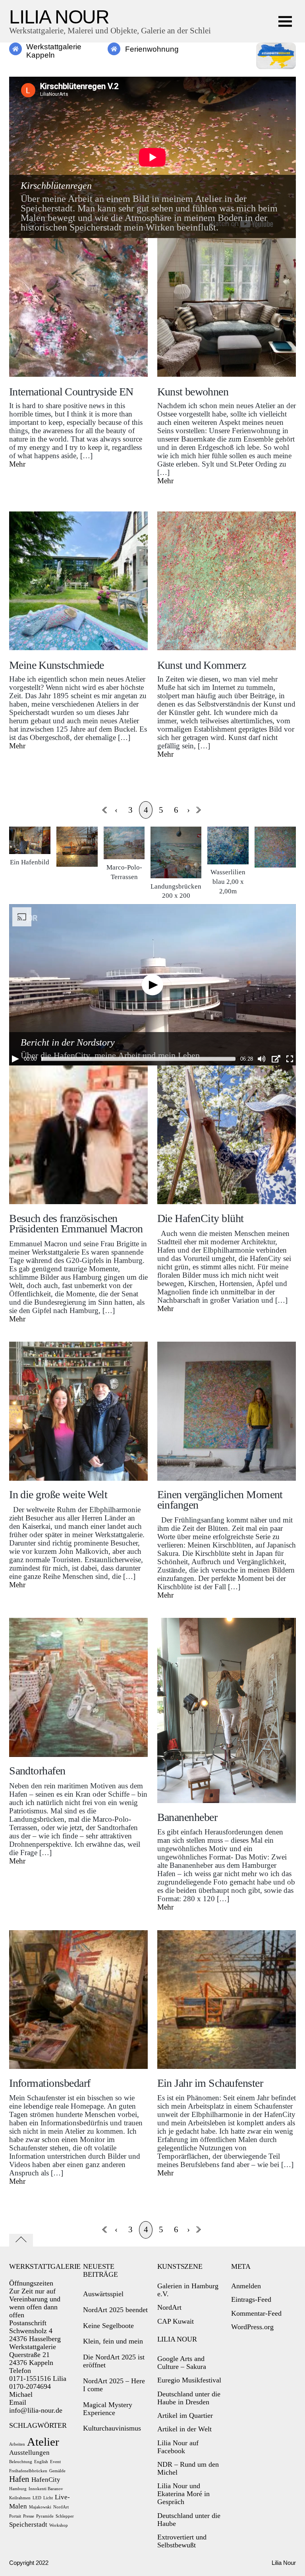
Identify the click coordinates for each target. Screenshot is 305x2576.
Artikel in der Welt (184, 2429)
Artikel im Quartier (185, 2415)
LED (37, 2498)
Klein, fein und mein (113, 2341)
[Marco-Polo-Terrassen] (124, 855)
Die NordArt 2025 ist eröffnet (114, 2361)
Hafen (19, 2479)
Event (55, 2462)
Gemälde (57, 2471)
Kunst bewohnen (193, 392)
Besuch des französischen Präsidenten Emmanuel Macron (76, 1223)
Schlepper (65, 2516)
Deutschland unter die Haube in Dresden (189, 2398)
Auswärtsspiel (103, 2294)
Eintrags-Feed (251, 2299)
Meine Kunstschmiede (56, 665)
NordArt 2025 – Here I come (114, 2385)
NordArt (61, 2507)
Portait (15, 2516)
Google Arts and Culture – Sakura (182, 2363)
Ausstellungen (29, 2453)
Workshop (59, 2525)
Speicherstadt (28, 2525)
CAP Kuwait (176, 2321)
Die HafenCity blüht (201, 1218)
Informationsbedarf (50, 2083)
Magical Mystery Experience (108, 2409)
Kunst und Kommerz (202, 665)
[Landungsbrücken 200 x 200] (176, 874)
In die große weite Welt (58, 1494)
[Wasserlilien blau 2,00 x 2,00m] (228, 860)
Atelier (43, 2442)
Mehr (17, 464)
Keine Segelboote (108, 2326)
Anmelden (246, 2286)
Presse (29, 2516)
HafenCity (46, 2480)
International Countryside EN (71, 392)
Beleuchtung (21, 2462)
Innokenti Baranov (46, 2489)
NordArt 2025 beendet (115, 2310)
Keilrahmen (20, 2498)
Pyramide (45, 2516)
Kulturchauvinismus (112, 2428)
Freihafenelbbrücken (28, 2471)
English (41, 2462)
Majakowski (40, 2507)
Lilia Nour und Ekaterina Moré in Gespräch (183, 2494)
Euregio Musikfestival (189, 2380)
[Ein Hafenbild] (30, 850)
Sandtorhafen (37, 1771)
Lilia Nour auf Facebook (178, 2447)
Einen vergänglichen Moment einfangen (220, 1500)
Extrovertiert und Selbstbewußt (182, 2541)
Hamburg (18, 2489)
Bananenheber (187, 1817)
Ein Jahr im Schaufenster (210, 2083)
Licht (48, 2498)
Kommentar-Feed (256, 2313)
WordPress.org (252, 2327)
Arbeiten (17, 2444)
